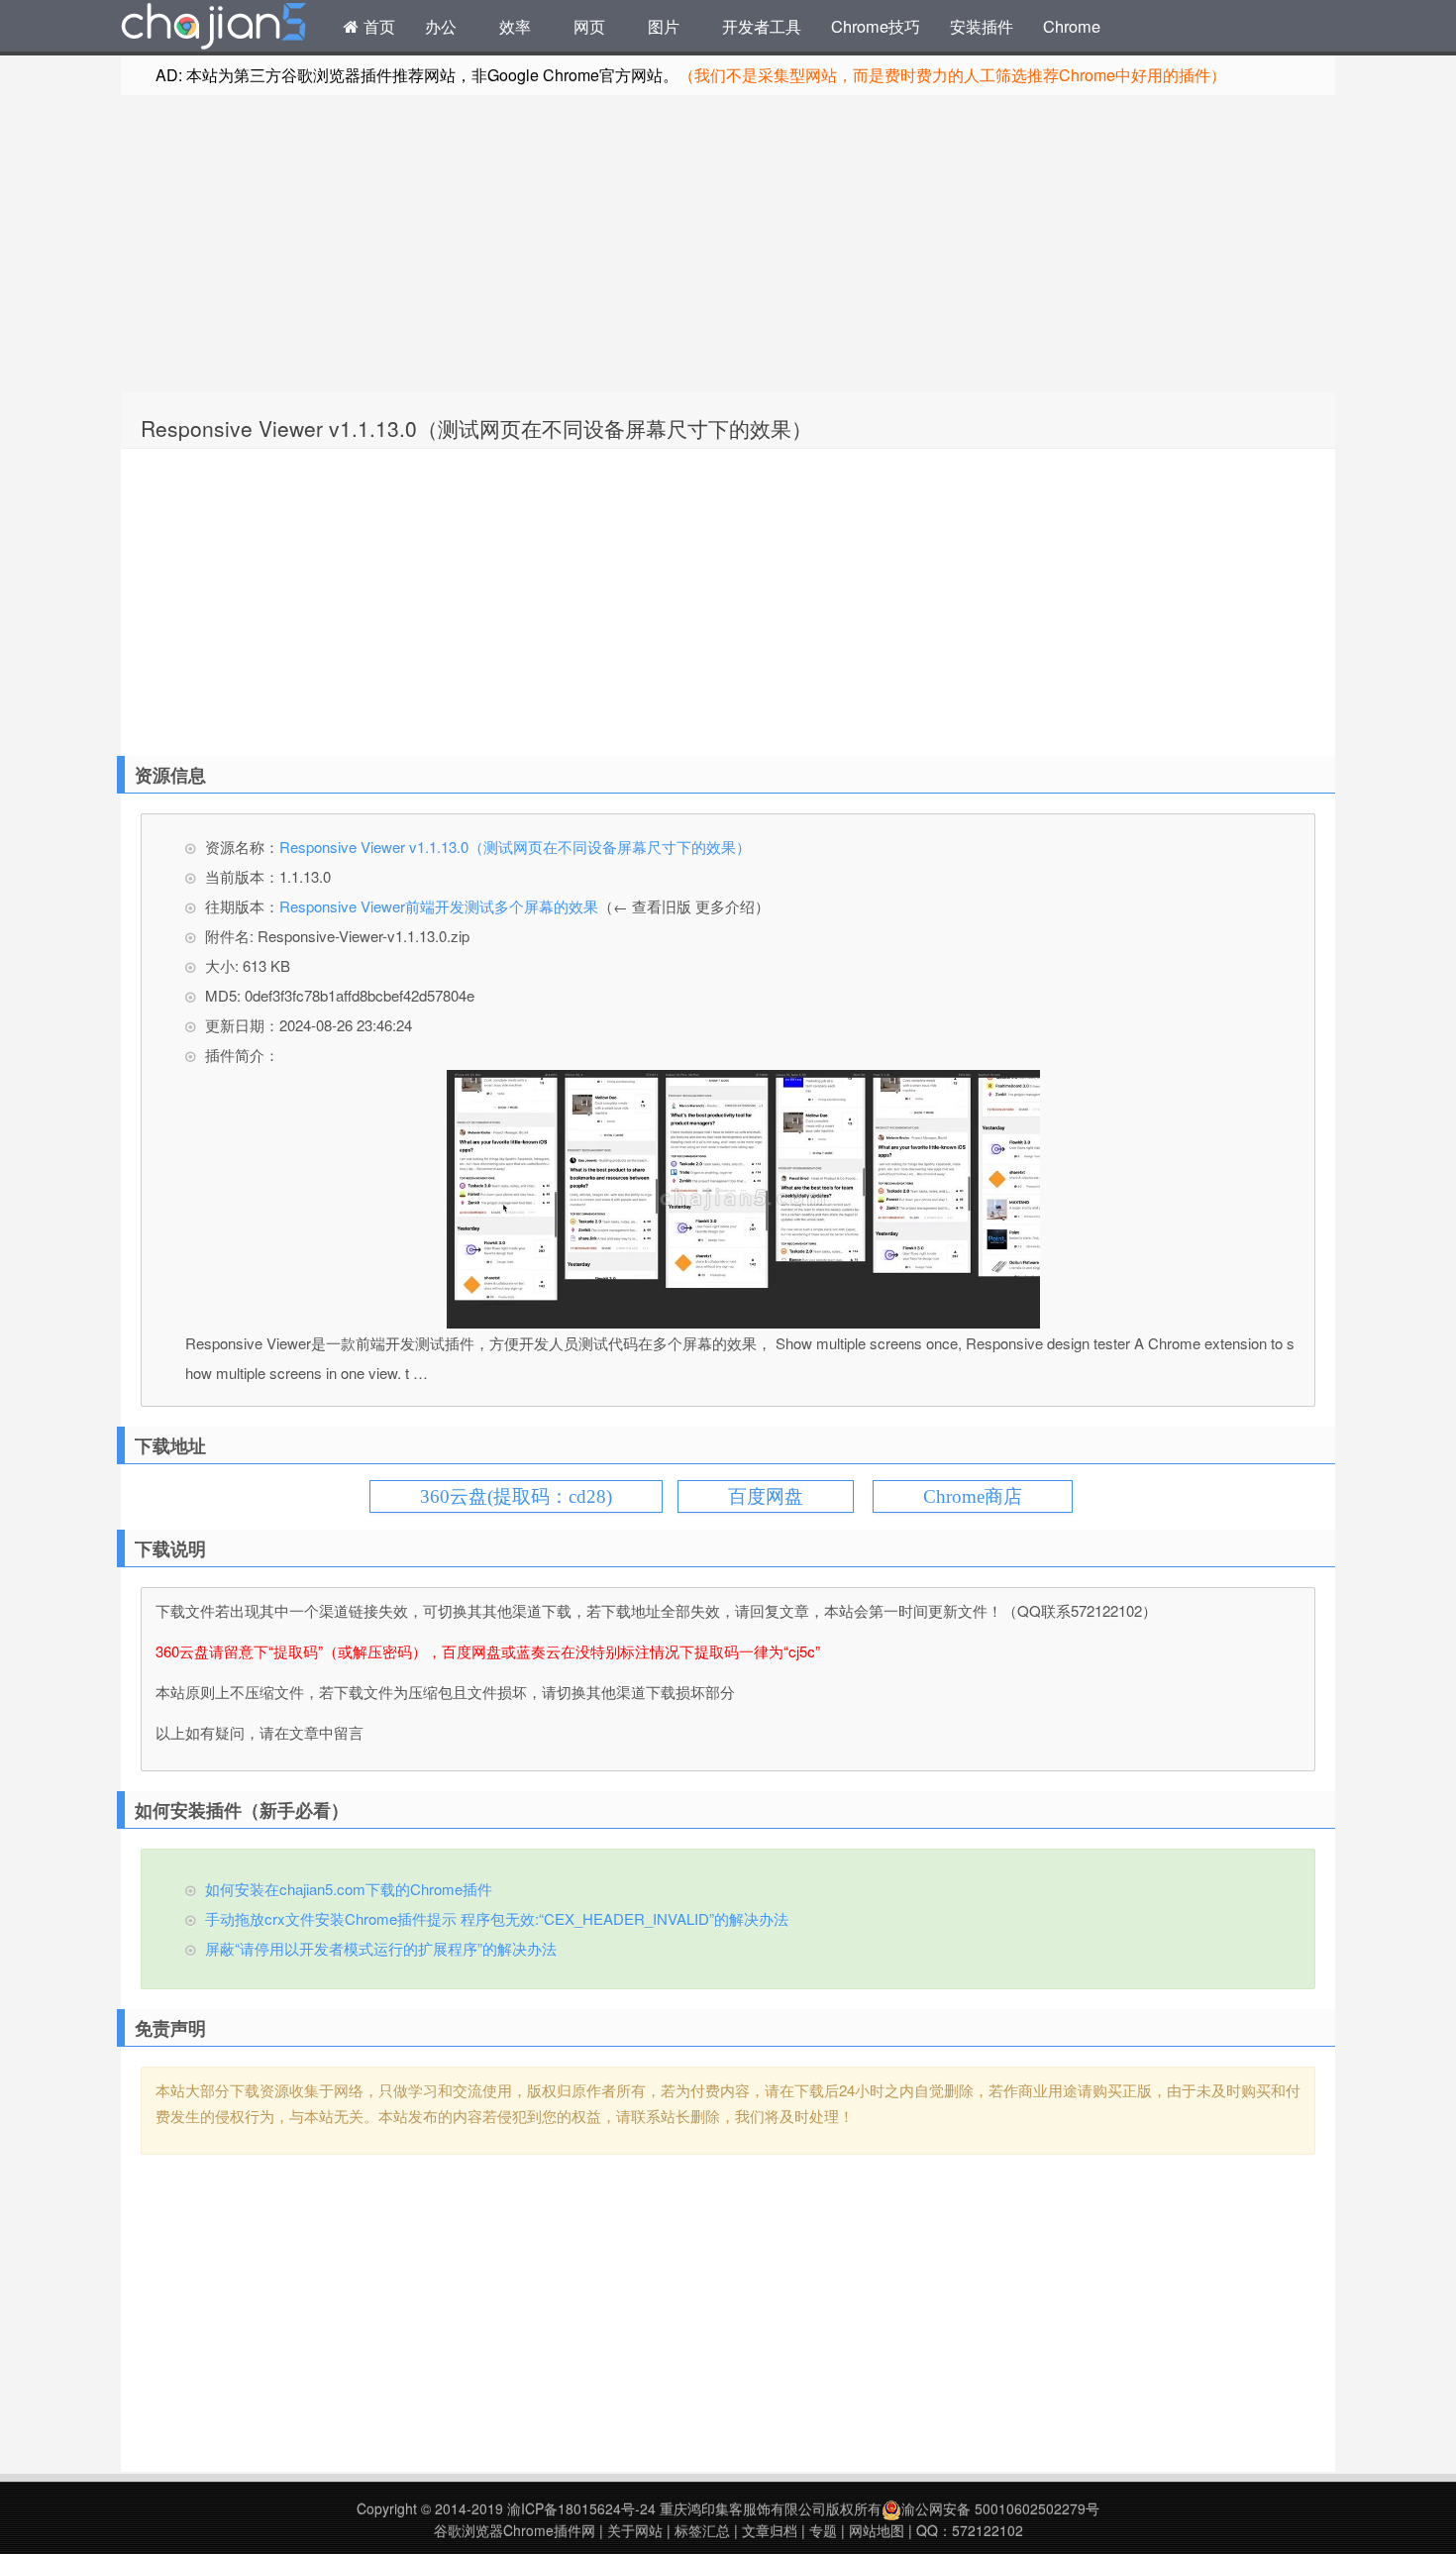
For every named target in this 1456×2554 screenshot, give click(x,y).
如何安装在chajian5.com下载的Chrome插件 (349, 1889)
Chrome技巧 (876, 26)
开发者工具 (762, 26)
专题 (823, 2530)
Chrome (1072, 26)
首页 (377, 26)
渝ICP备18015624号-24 (581, 2508)
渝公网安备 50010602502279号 (1000, 2508)
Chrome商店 (973, 1496)
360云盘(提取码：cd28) (516, 1496)
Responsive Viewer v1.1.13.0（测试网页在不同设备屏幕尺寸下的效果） (476, 428)
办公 (441, 26)
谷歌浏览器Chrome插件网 (515, 2530)
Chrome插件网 (214, 29)
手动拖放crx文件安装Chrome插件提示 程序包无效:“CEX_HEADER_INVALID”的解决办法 (497, 1918)
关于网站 (635, 2530)
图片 (664, 26)
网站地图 (877, 2530)
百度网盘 (766, 1496)
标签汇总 (702, 2530)
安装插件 (982, 26)
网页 (589, 26)
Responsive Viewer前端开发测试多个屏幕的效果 (439, 906)
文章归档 (770, 2530)
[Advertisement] (728, 244)
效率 (515, 26)
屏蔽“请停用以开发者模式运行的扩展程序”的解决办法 (381, 1948)
